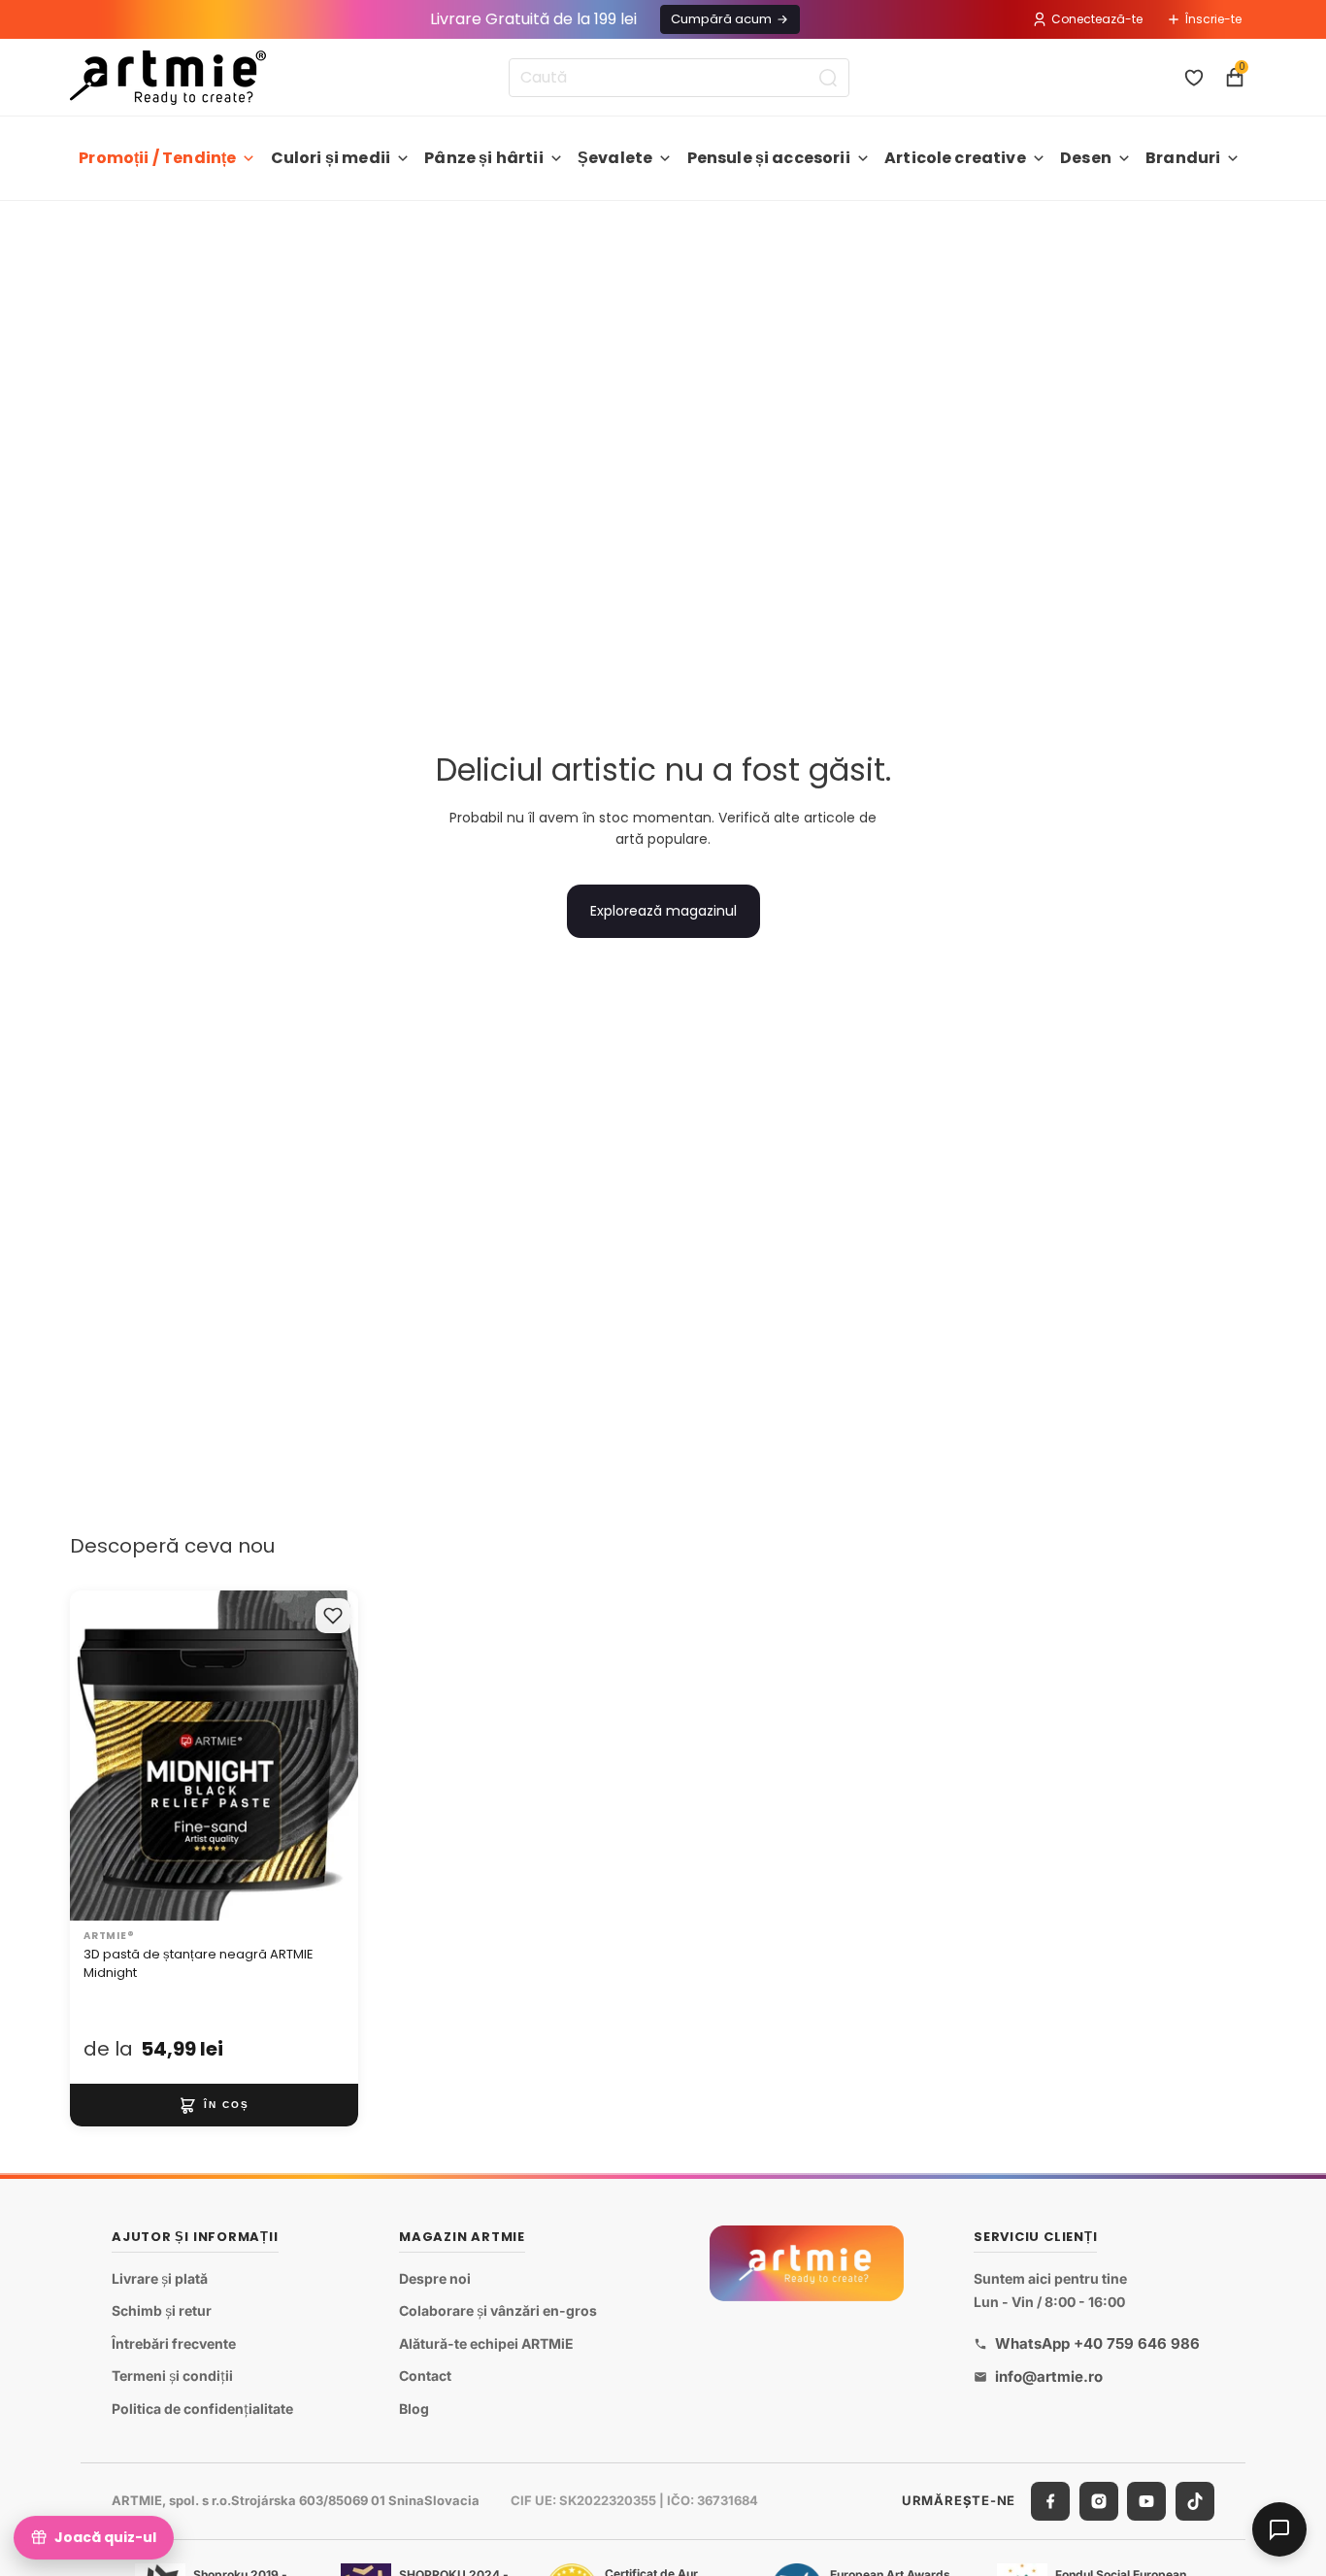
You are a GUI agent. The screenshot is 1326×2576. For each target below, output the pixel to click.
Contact (425, 2375)
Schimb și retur (162, 2310)
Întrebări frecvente (174, 2342)
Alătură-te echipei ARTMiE (486, 2342)
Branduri (1183, 158)
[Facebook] (1050, 2500)
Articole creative (955, 158)
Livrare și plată (160, 2277)
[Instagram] (1099, 2500)
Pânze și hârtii (483, 158)
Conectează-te (1097, 19)
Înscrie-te (1213, 19)
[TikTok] (1195, 2500)
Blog (414, 2409)
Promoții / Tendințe (157, 158)
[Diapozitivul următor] (323, 1756)
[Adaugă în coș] (214, 2105)
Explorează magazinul (663, 911)
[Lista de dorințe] (1194, 78)
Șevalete (615, 158)
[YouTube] (1146, 2500)
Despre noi (435, 2277)
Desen (1086, 158)
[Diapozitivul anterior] (105, 1756)
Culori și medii (331, 158)
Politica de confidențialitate (202, 2409)
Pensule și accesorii (769, 158)
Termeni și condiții (172, 2375)
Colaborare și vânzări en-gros (498, 2310)
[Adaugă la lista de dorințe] (333, 1616)
